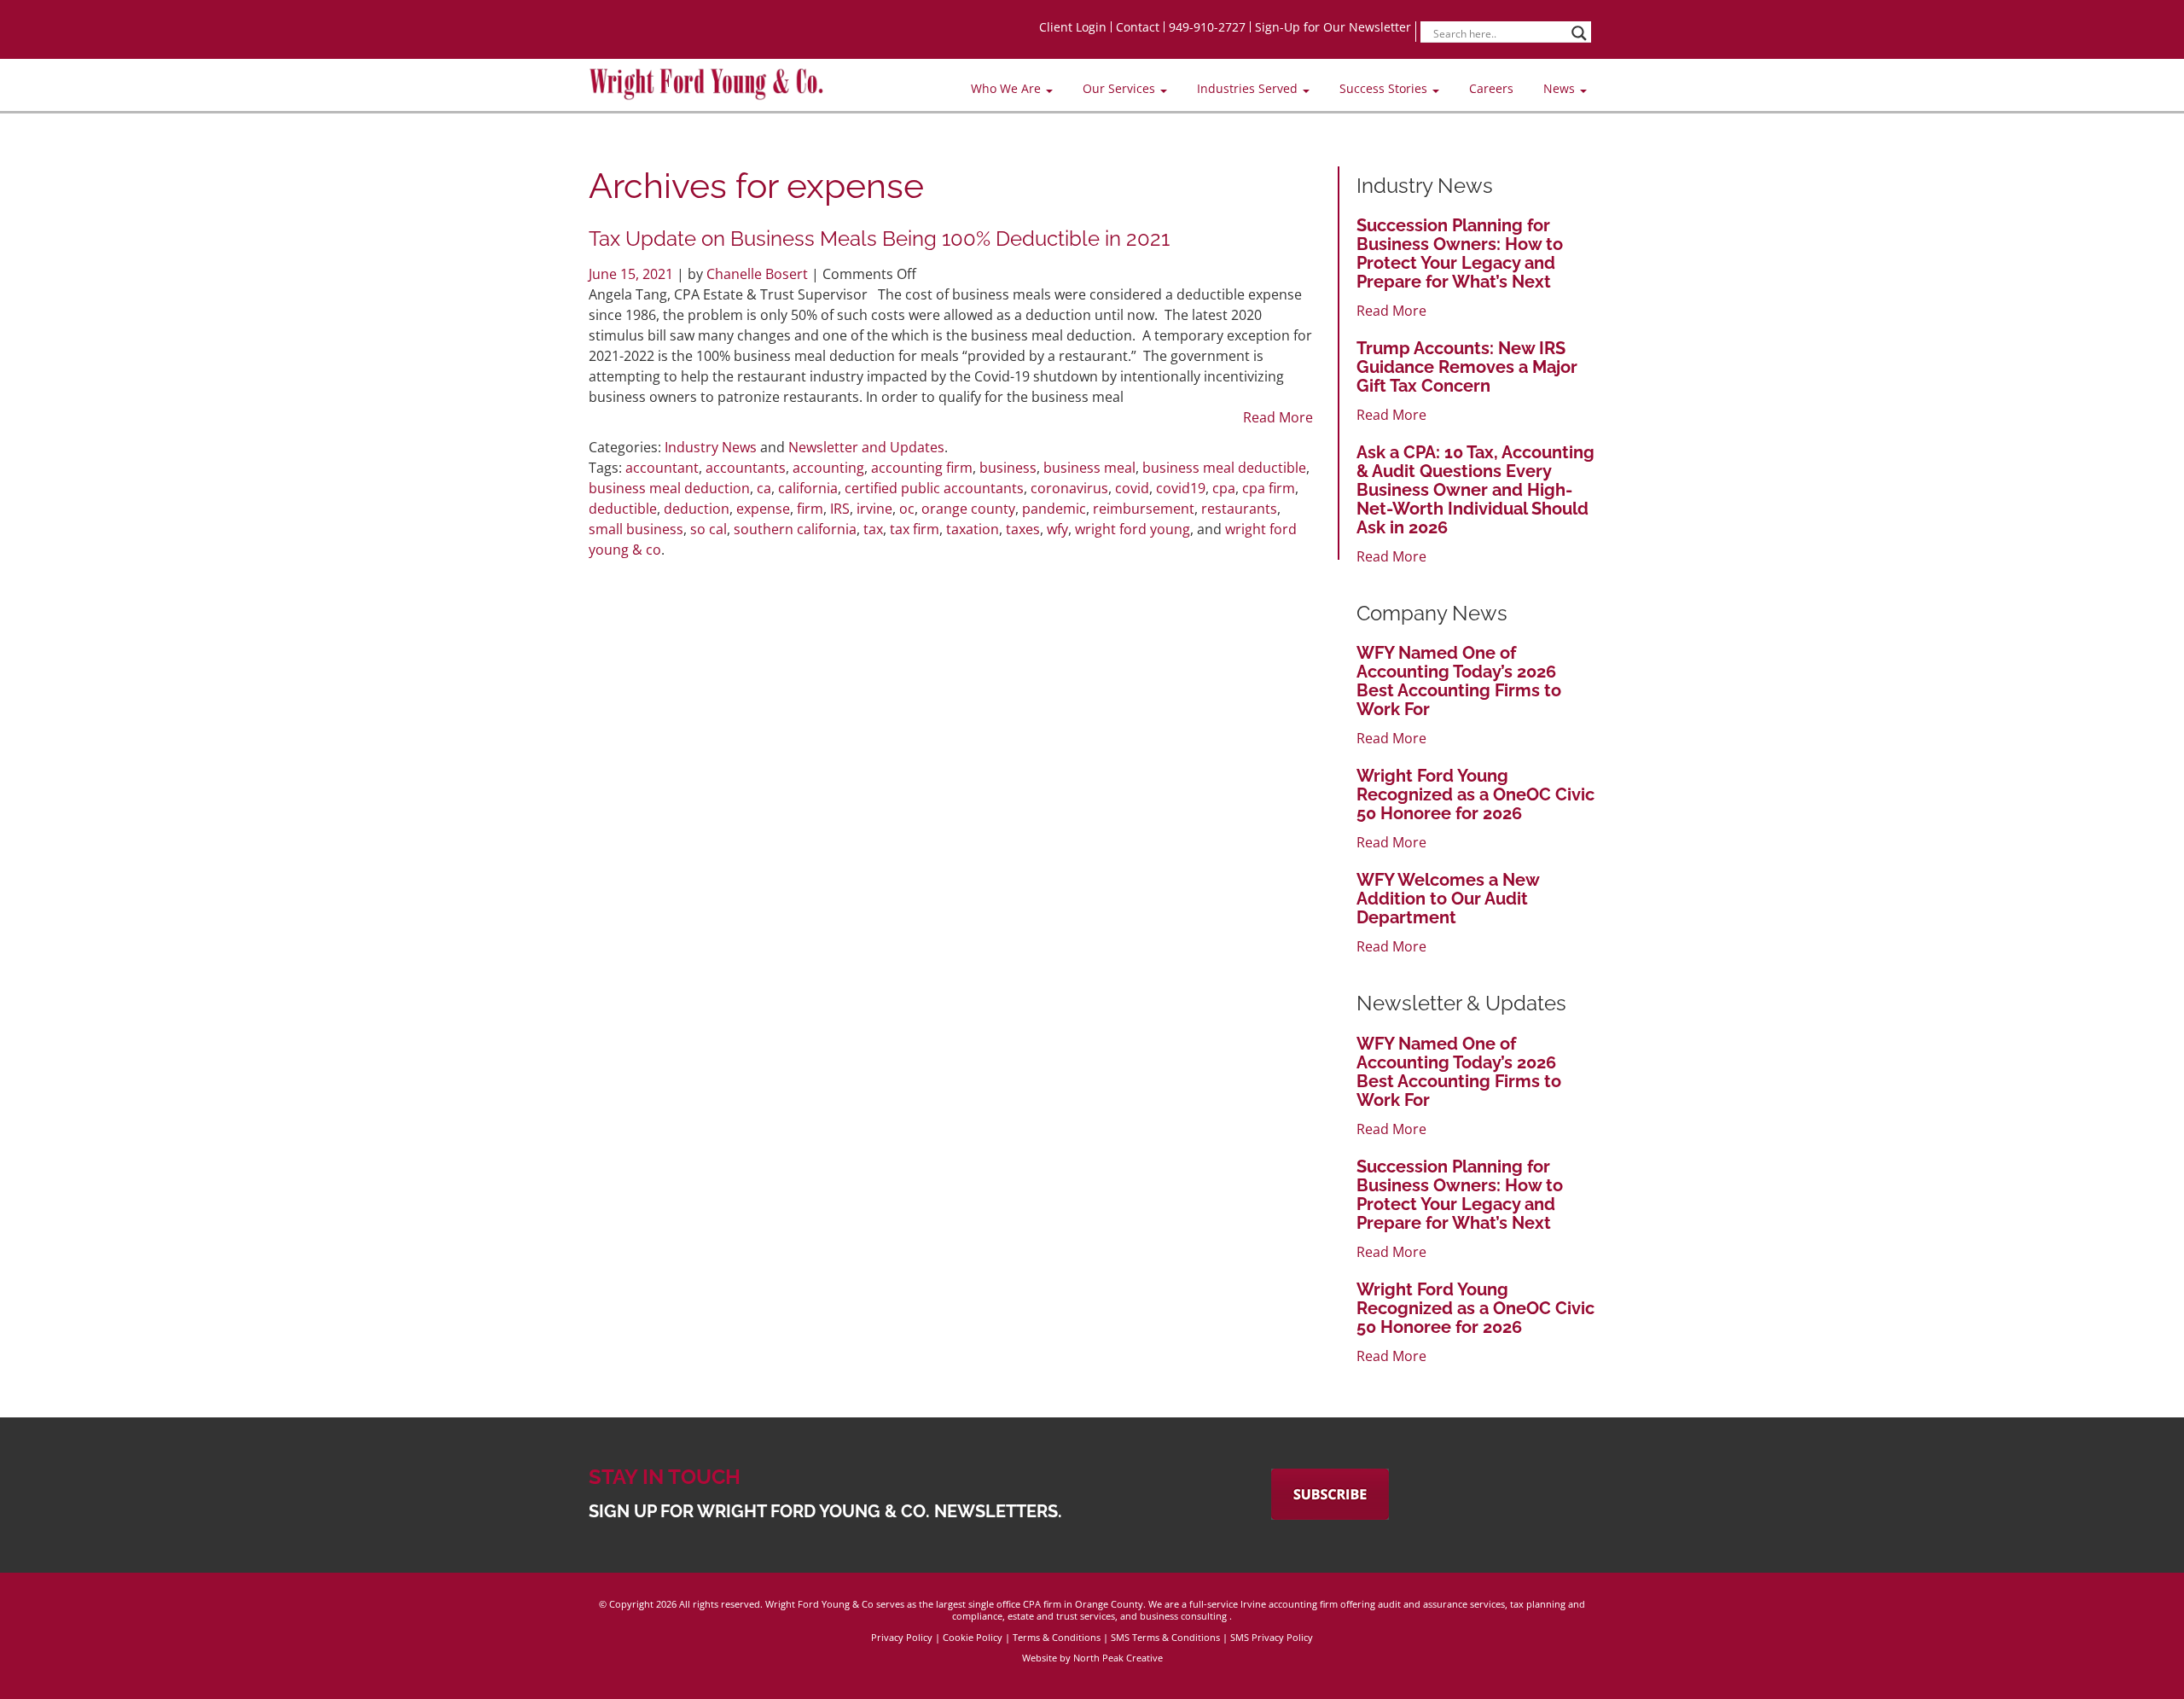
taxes (1023, 529)
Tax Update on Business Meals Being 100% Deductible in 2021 (879, 239)
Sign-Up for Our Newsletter (1333, 27)
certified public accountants (934, 488)
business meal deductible (1224, 468)
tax (873, 529)
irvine (874, 509)
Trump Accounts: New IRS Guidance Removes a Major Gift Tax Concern (1467, 367)
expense (763, 509)
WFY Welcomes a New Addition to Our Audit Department (1448, 899)
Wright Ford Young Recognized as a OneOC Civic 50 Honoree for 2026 (1475, 794)
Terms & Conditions (1057, 1637)
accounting (828, 468)
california (808, 488)
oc (907, 509)
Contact (1138, 27)
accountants (746, 468)
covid (1132, 488)
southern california (795, 529)
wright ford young (1133, 529)
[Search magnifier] (1579, 33)
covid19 (1181, 488)
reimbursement (1144, 509)
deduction (697, 509)
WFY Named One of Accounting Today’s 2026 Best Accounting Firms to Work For (1459, 681)
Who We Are (1008, 88)
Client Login (1073, 27)
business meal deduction (669, 488)
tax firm (915, 529)
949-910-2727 (1207, 27)
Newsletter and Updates (866, 447)
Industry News (711, 447)
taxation (973, 529)
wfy (1057, 529)
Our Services (1121, 88)
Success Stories (1385, 88)
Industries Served (1249, 88)
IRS (840, 509)
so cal (709, 529)
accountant (662, 468)
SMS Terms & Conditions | (1170, 1637)
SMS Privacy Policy (1272, 1637)
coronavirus (1069, 488)
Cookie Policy (973, 1637)
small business (636, 529)
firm (810, 509)
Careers (1491, 88)
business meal (1089, 468)
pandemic (1054, 509)
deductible (623, 509)
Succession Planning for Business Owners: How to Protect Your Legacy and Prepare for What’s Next (1460, 253)
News (1561, 88)
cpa (1224, 488)
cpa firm (1269, 488)
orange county (968, 509)
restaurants (1239, 509)
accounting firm (922, 468)
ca (764, 488)
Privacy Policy (902, 1637)
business (1008, 468)
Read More (1278, 417)
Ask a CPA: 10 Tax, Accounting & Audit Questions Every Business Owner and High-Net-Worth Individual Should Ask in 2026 (1475, 490)
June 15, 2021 (633, 274)
